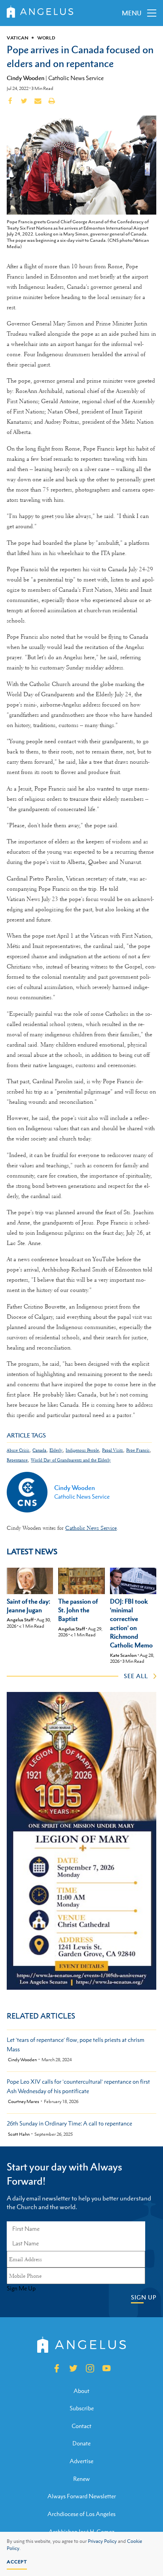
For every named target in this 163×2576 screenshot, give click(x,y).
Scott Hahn (19, 2134)
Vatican (18, 38)
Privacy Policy (102, 2541)
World (46, 38)
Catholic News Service (76, 78)
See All (136, 1676)
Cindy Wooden (26, 78)
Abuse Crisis (18, 1450)
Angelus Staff (20, 1620)
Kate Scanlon (123, 1655)
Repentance (17, 1460)
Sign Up (144, 2297)
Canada (39, 1450)
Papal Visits (113, 1450)
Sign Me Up (21, 2288)
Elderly (56, 1450)
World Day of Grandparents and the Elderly (71, 1460)
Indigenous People (82, 1450)
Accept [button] (17, 2562)
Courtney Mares (24, 2102)
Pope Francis (138, 1450)
